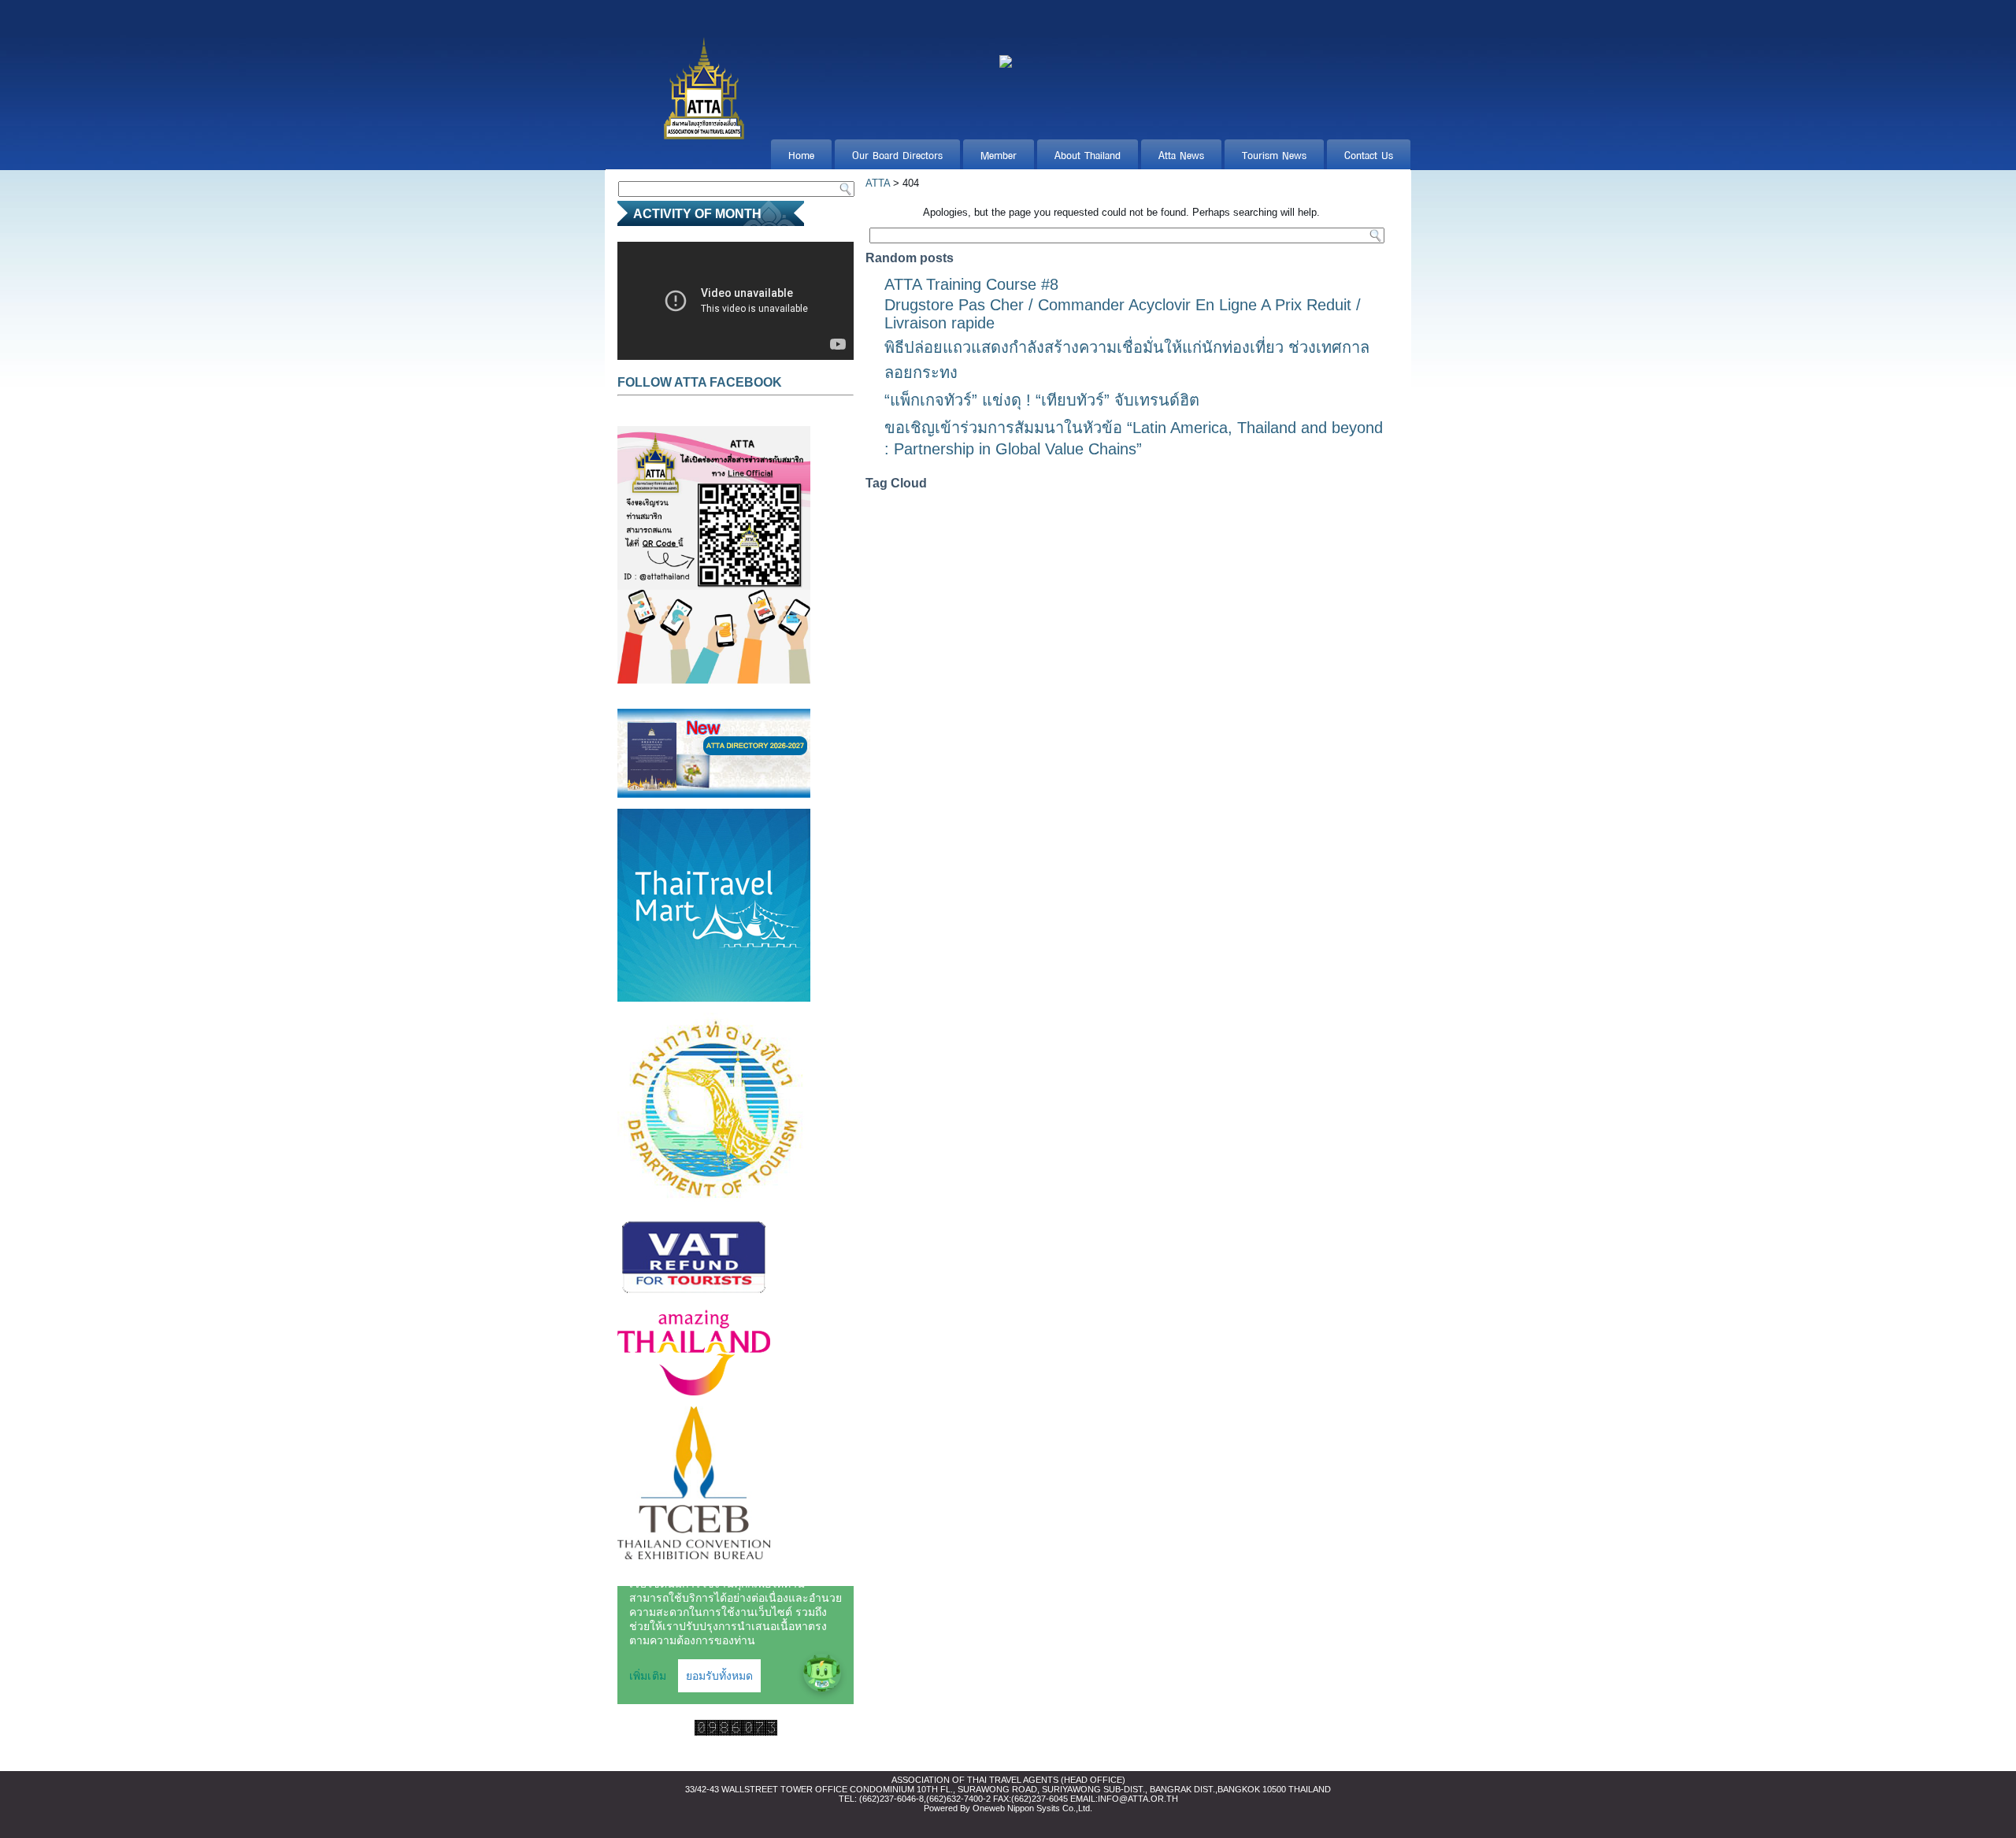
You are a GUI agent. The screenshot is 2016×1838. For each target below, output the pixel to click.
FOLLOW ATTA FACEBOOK (700, 382)
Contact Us (1369, 154)
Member (999, 154)
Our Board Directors (897, 154)
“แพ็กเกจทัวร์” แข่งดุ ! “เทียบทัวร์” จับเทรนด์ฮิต (1042, 400)
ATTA (878, 183)
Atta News (1181, 154)
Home (801, 154)
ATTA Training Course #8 (971, 284)
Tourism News (1274, 154)
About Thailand (1088, 154)
